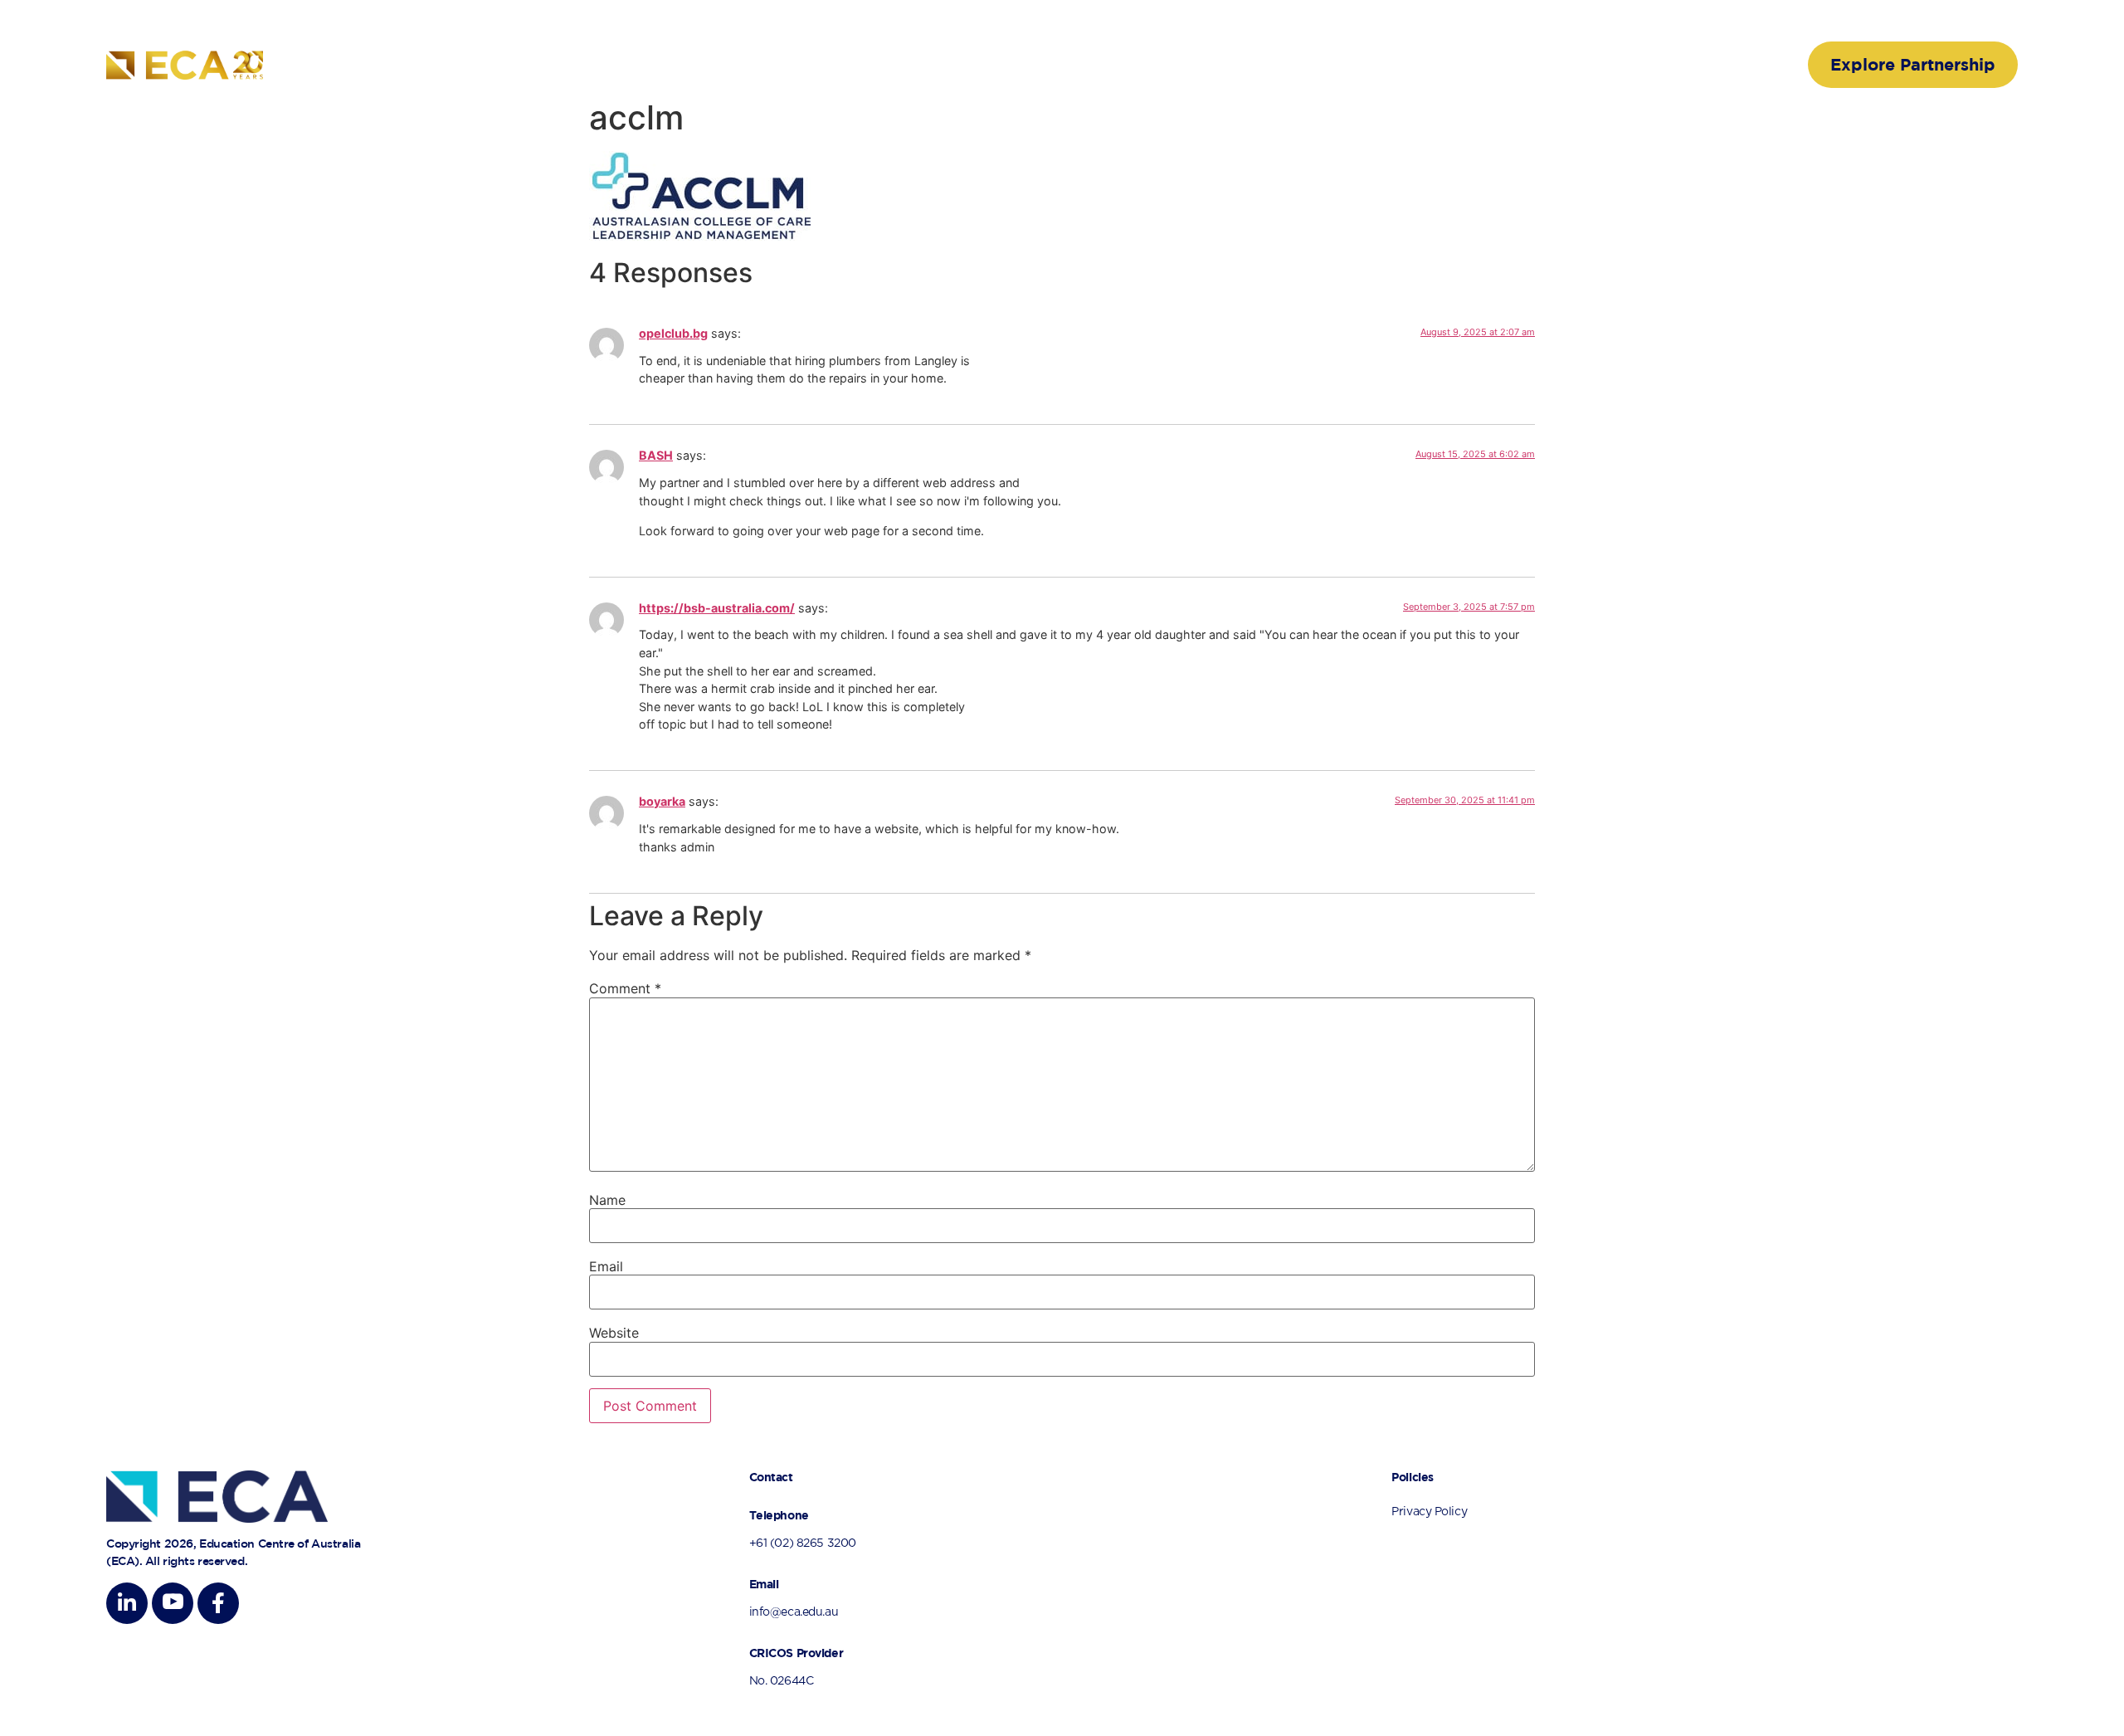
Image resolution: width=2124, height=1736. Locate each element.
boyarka (662, 801)
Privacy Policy (1429, 1512)
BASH (656, 455)
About (1237, 65)
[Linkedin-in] (127, 1603)
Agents (1479, 65)
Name (607, 1200)
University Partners (1356, 65)
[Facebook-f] (218, 1603)
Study (1635, 65)
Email (606, 1266)
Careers (1559, 65)
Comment (625, 988)
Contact (1712, 65)
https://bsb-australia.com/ (717, 608)
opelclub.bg (673, 333)
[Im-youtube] (173, 1603)
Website (614, 1333)
